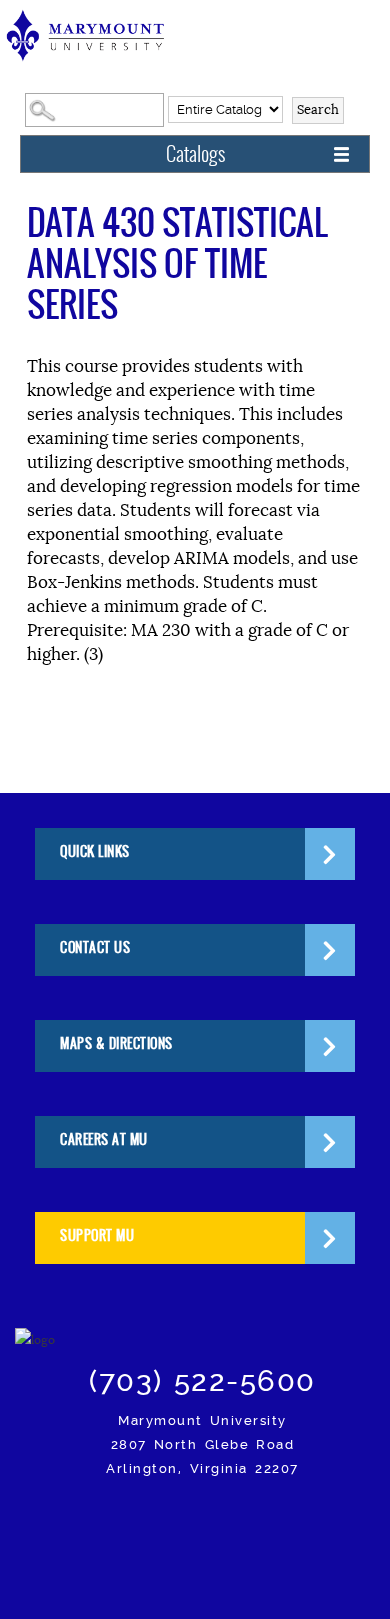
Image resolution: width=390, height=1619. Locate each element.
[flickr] (226, 1524)
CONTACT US (95, 947)
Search (318, 109)
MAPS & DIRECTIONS (116, 1043)
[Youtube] (320, 1524)
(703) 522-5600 (202, 1381)
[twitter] (179, 1524)
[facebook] (132, 1524)
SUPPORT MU (97, 1235)
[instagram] (85, 1524)
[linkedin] (273, 1524)
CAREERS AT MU (104, 1139)
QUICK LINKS (95, 851)
